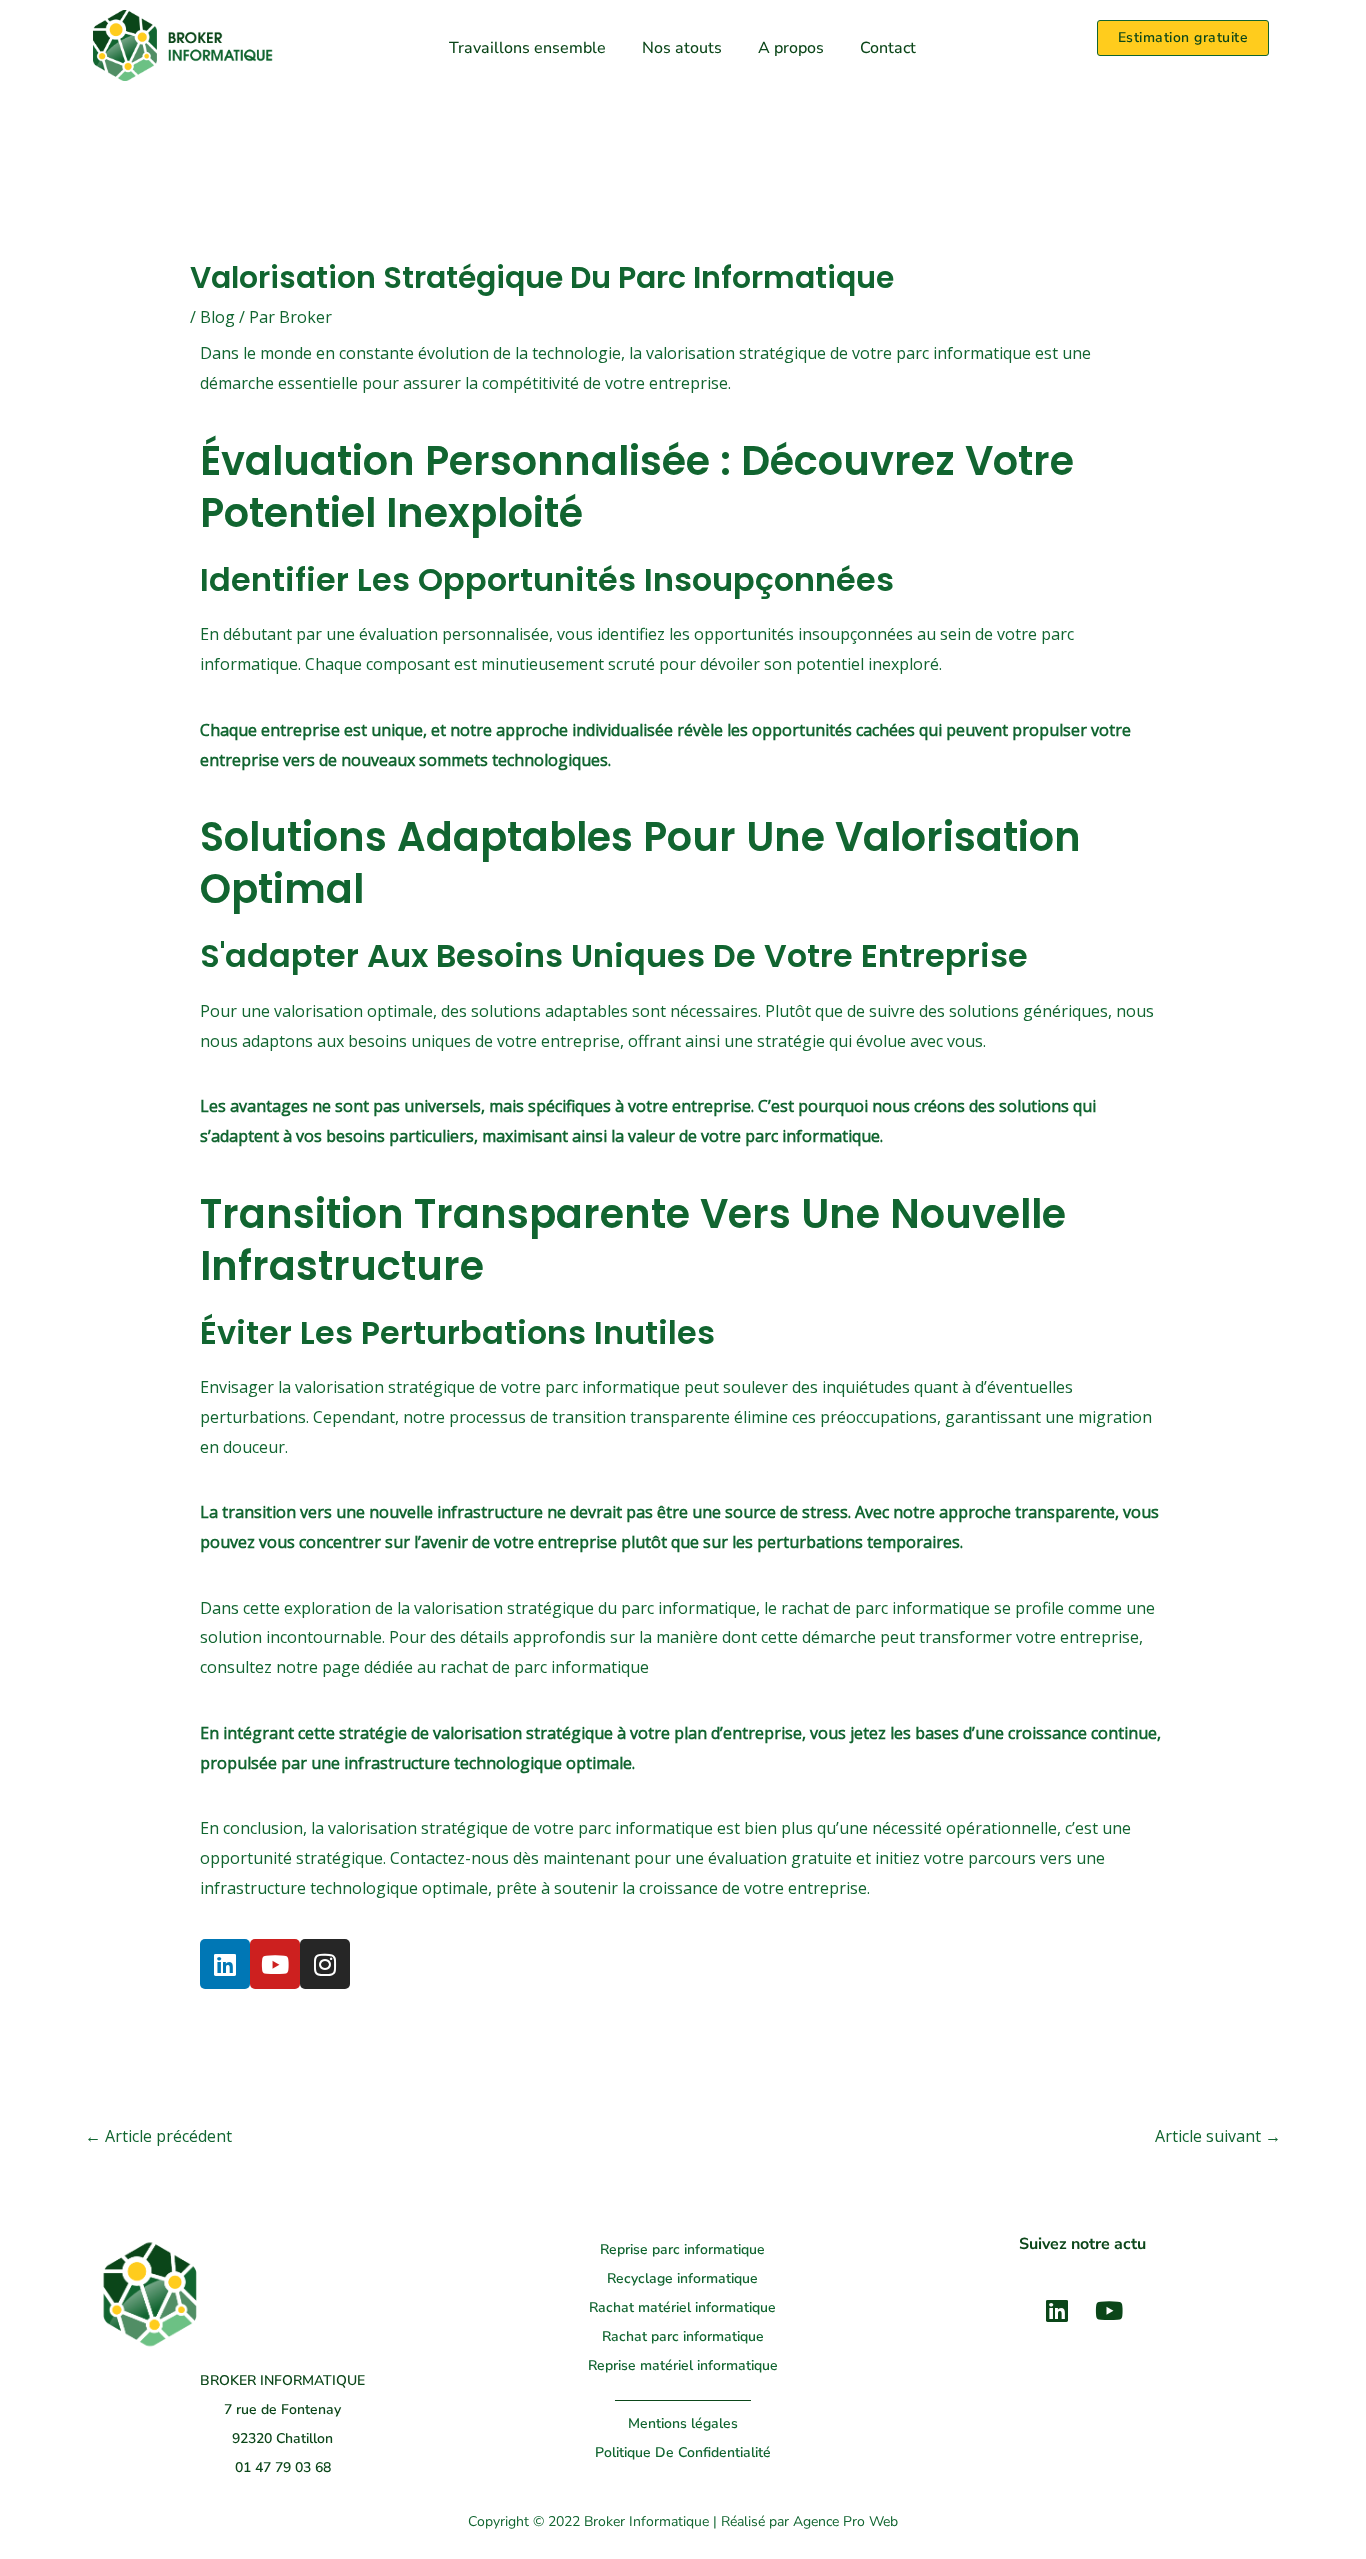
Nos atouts (682, 48)
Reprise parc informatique (682, 2249)
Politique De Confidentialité (683, 2452)
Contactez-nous (449, 1858)
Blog (217, 317)
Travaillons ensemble (527, 48)
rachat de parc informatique (544, 1667)
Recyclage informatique (682, 2278)
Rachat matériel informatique (682, 2307)
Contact (888, 48)
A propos (791, 48)
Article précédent (158, 2136)
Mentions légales (683, 2423)
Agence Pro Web (845, 2521)
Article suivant (1218, 2136)
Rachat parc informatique (683, 2336)
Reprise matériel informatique (683, 2365)
